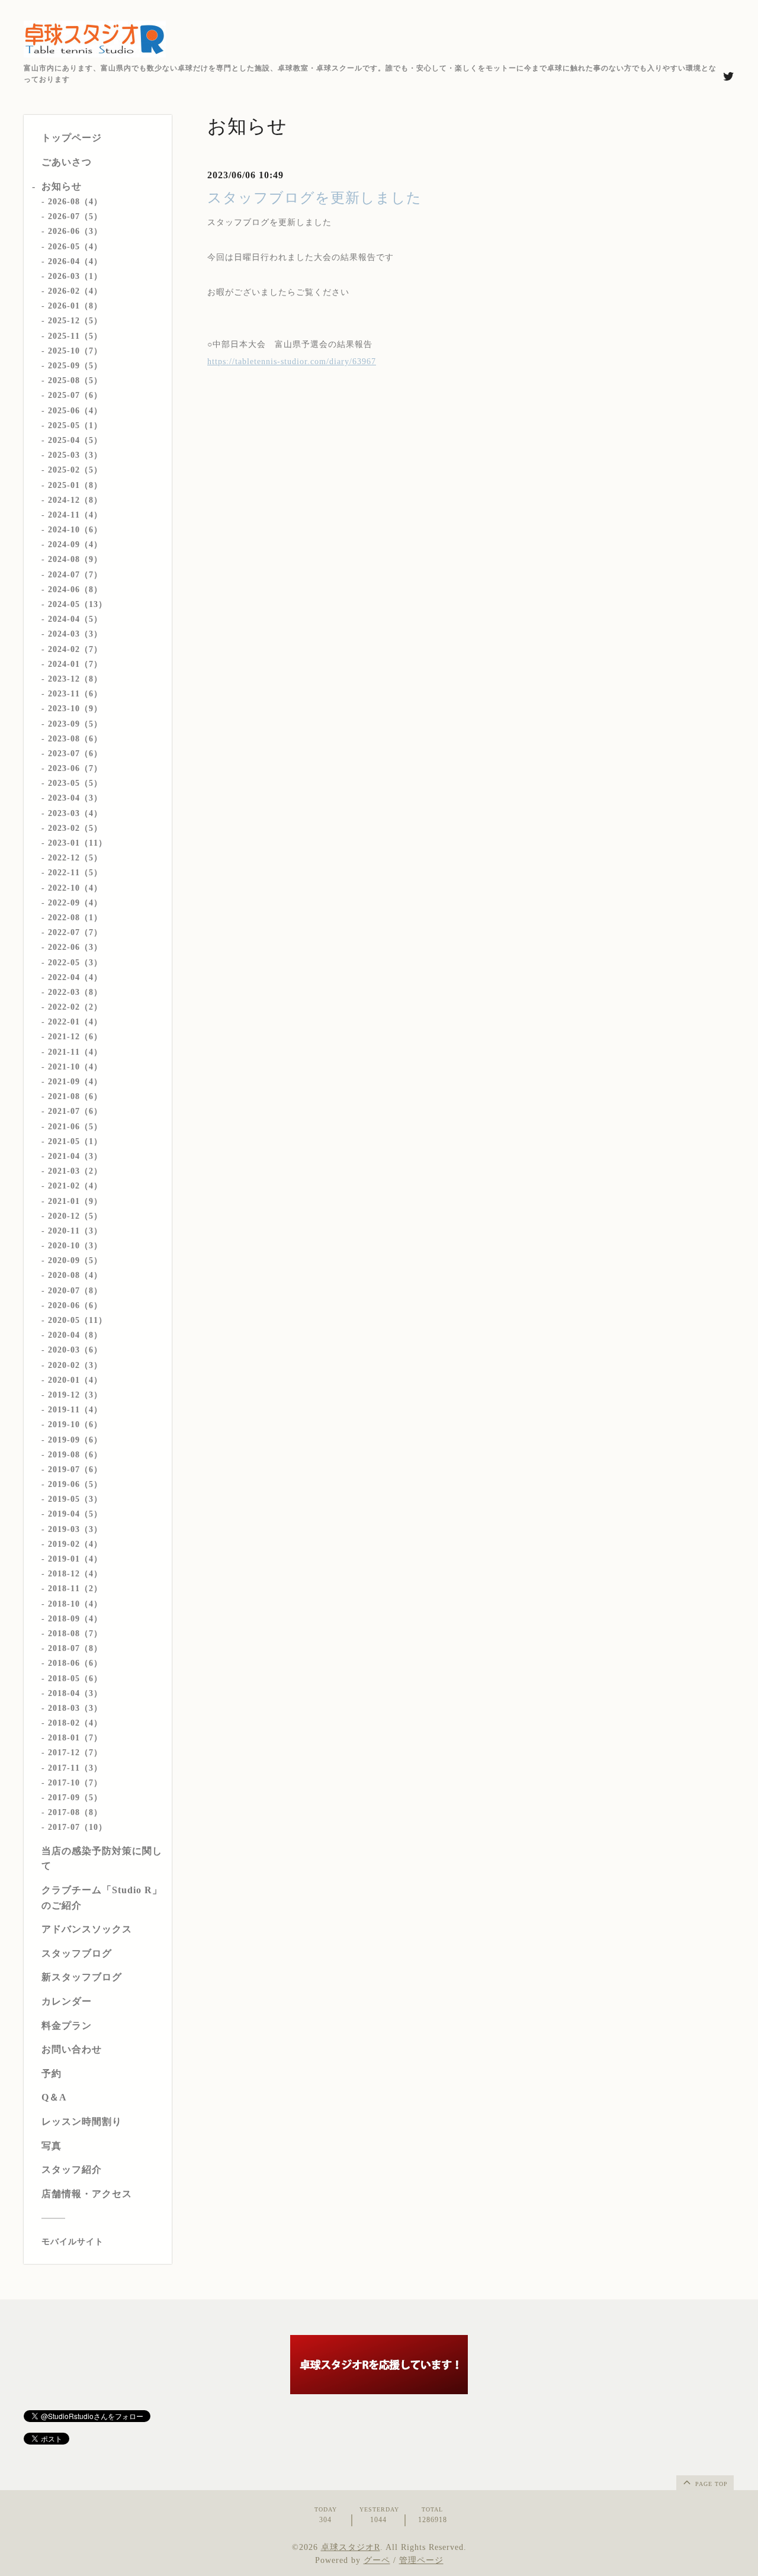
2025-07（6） (75, 395)
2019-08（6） (75, 1455)
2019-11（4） (75, 1410)
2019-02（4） (75, 1544)
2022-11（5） (75, 873)
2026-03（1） (75, 276)
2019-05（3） (75, 1499)
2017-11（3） (75, 1768)
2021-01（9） (75, 1201)
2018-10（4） (75, 1604)
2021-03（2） (75, 1171)
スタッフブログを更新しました (314, 198)
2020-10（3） (75, 1246)
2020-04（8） (75, 1335)
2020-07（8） (75, 1291)
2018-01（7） (75, 1738)
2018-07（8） (75, 1648)
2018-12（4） (75, 1574)
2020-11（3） (75, 1231)
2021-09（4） (75, 1082)
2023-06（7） (75, 768)
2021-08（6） (75, 1096)
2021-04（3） (75, 1156)
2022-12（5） (75, 858)
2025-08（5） (75, 380)
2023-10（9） (75, 709)
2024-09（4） (75, 545)
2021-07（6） (75, 1111)
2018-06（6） (75, 1663)
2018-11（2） (75, 1589)
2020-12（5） (75, 1216)
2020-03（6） (75, 1350)
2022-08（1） (75, 918)
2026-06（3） (75, 231)
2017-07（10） (78, 1827)
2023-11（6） (75, 694)
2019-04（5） (75, 1514)
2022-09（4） (75, 903)
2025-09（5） (75, 366)
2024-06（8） (75, 590)
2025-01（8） (75, 485)
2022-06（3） (75, 947)
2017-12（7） (75, 1753)
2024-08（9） (75, 559)
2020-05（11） (78, 1320)
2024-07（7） (75, 575)
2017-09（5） (75, 1798)
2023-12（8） (75, 679)
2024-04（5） (75, 619)
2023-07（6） (75, 754)
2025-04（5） (75, 440)
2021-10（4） (75, 1067)
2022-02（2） (75, 1007)
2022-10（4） (75, 888)
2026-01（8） (75, 306)
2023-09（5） (75, 724)
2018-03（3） (75, 1708)
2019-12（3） (75, 1395)
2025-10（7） (75, 351)
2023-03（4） (75, 813)
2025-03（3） (75, 455)
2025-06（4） (75, 411)
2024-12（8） (75, 500)
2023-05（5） (75, 783)
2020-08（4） (75, 1275)
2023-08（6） (75, 739)
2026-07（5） (75, 216)
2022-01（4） (75, 1022)
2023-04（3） (75, 798)
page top (710, 2484)
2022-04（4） (75, 977)
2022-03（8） (75, 992)
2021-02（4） (75, 1186)
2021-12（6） (75, 1037)
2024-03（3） (75, 634)
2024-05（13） (78, 604)
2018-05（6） (75, 1679)
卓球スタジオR (351, 2547)
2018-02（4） (75, 1723)
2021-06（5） (75, 1127)
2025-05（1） (75, 425)
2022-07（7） (75, 932)
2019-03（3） (75, 1529)
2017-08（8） (75, 1812)
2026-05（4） (75, 247)
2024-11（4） (75, 515)
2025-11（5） (75, 336)
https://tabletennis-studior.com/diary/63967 (292, 362)
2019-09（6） (75, 1440)
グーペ (377, 2560)
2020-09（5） (75, 1260)
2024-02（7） (75, 649)
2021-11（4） (75, 1052)
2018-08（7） (75, 1634)
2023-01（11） (78, 843)
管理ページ (421, 2560)
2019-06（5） (75, 1484)
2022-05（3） (75, 963)
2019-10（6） (75, 1424)
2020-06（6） (75, 1305)
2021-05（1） (75, 1141)
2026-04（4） (75, 261)
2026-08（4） (75, 202)
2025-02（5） (75, 470)
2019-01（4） (75, 1559)
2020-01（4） (75, 1380)
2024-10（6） (75, 530)
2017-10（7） (75, 1783)
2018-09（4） (75, 1619)
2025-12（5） (75, 321)
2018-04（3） (75, 1693)
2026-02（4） (75, 291)
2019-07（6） (75, 1470)
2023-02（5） (75, 828)
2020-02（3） (75, 1365)
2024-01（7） (75, 664)
